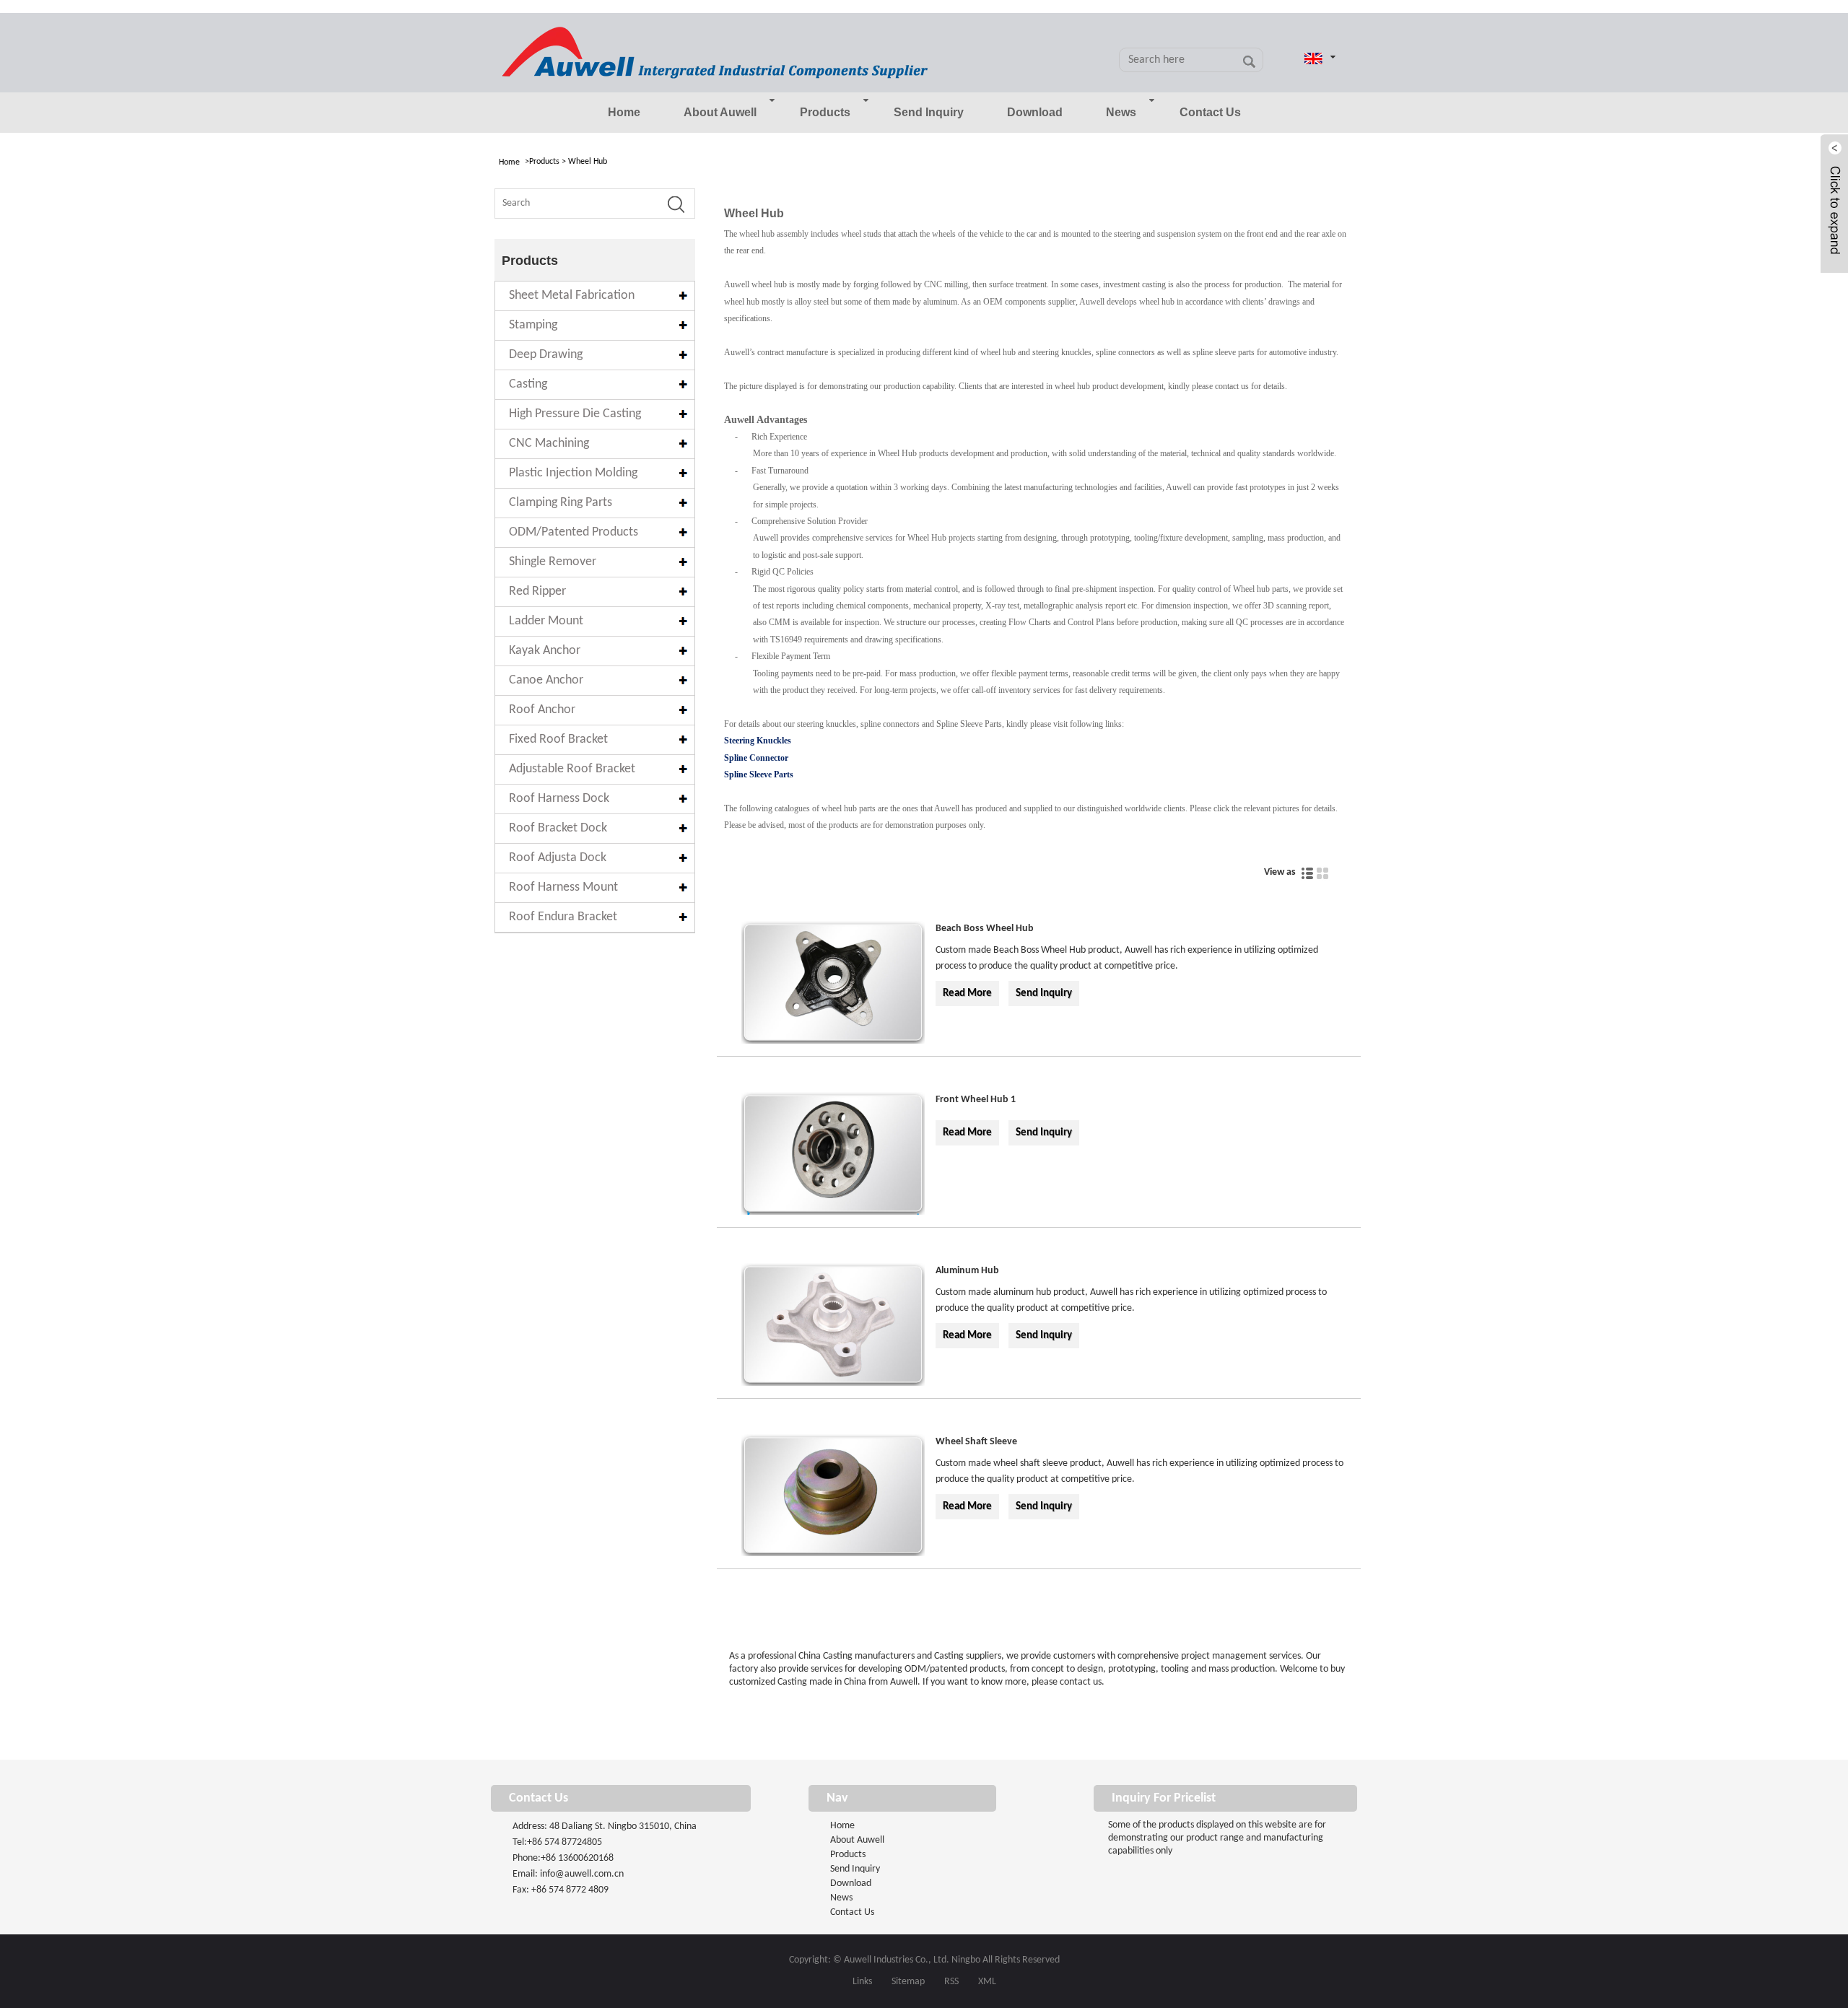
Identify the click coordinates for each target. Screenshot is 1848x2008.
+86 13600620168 (577, 1858)
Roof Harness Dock (559, 799)
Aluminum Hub (967, 1271)
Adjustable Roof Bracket (572, 769)
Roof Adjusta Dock (558, 858)
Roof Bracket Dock (558, 828)
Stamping (533, 325)
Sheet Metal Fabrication (572, 296)
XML (987, 1982)
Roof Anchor (542, 710)
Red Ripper (537, 592)
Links (862, 1982)
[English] (1312, 58)
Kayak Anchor (545, 651)
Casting (528, 384)
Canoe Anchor (546, 680)
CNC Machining (549, 444)
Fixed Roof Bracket (558, 739)
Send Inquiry (929, 112)
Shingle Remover (553, 562)
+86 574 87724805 (565, 1842)
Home (624, 112)
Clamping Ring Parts (561, 503)
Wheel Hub (588, 162)
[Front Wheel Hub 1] (833, 1156)
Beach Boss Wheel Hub (985, 929)
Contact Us (1210, 112)
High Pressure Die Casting (575, 414)
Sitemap (908, 1982)
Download (1035, 112)
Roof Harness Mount (563, 887)
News (1121, 112)
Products (825, 112)
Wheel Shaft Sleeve (976, 1442)
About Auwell (720, 112)
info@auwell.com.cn (582, 1874)
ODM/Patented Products (574, 532)
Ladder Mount (546, 621)
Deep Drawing (546, 355)
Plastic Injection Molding (573, 473)
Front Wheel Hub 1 (976, 1100)
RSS (951, 1982)
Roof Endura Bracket (563, 917)
